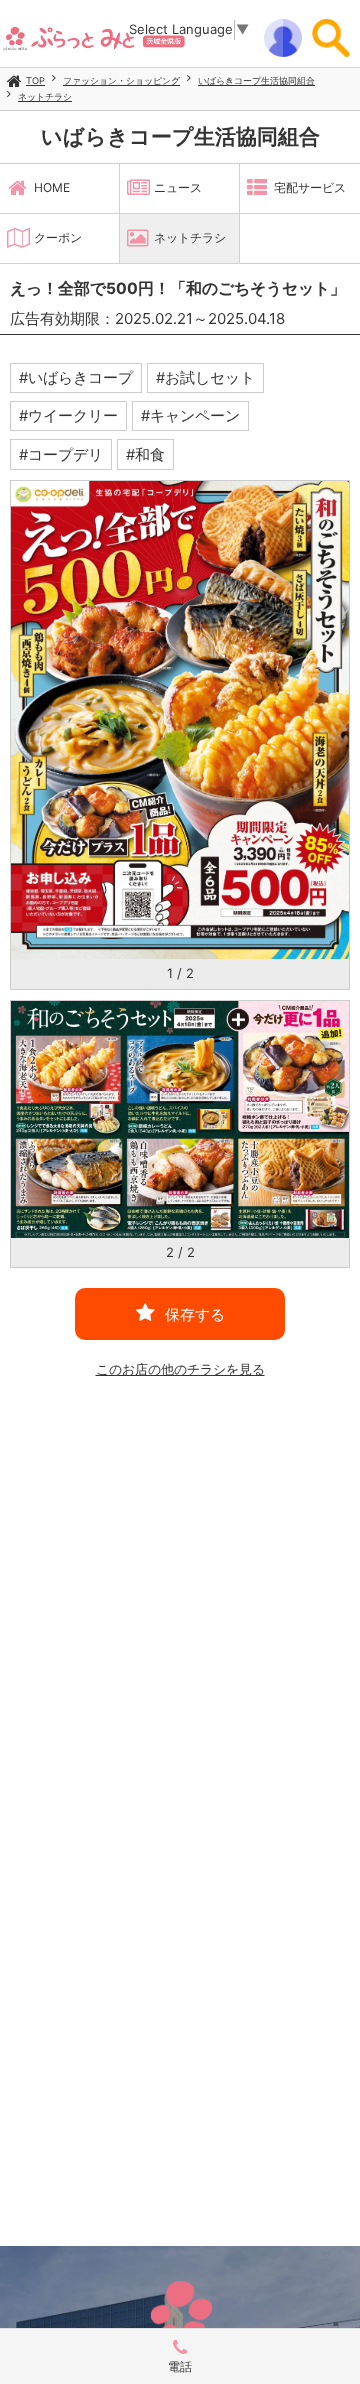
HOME (52, 187)
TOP (35, 80)
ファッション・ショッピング (121, 80)
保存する (195, 1314)
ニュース (178, 187)
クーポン (58, 237)
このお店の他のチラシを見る (180, 1369)
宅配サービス (310, 187)
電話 (180, 2366)
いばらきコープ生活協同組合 (256, 80)
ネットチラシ (45, 96)
